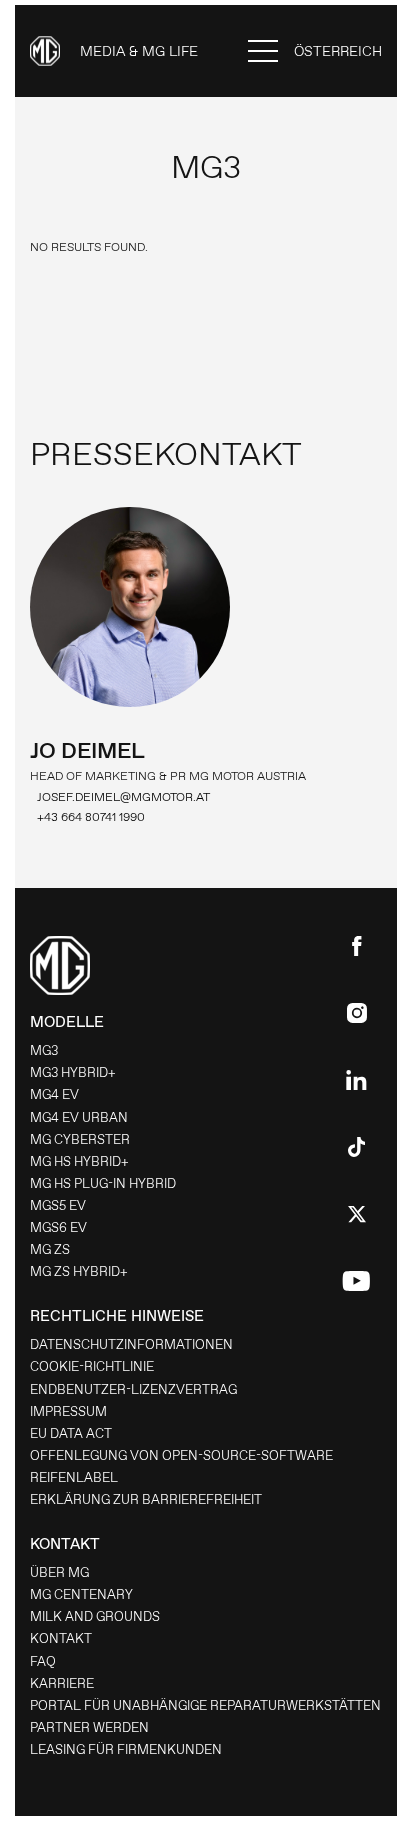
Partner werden (89, 1727)
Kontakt (61, 1638)
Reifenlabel (74, 1477)
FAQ (43, 1661)
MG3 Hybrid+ (73, 1072)
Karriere (62, 1683)
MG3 (44, 1050)
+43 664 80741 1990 (91, 817)
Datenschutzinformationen (131, 1344)
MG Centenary (81, 1594)
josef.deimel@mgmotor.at (123, 797)
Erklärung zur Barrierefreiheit (146, 1499)
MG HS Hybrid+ (79, 1161)
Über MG (59, 1572)
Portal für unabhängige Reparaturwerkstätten (205, 1705)
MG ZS (50, 1249)
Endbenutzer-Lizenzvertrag (133, 1389)
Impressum (68, 1411)
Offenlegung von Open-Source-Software (181, 1455)
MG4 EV (54, 1094)
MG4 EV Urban (79, 1117)
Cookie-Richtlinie (92, 1366)
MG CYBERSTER (80, 1139)
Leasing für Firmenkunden (126, 1749)
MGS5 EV (58, 1205)
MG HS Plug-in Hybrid (103, 1183)
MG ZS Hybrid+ (79, 1271)
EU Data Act (71, 1433)
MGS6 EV (58, 1227)
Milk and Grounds (95, 1616)
